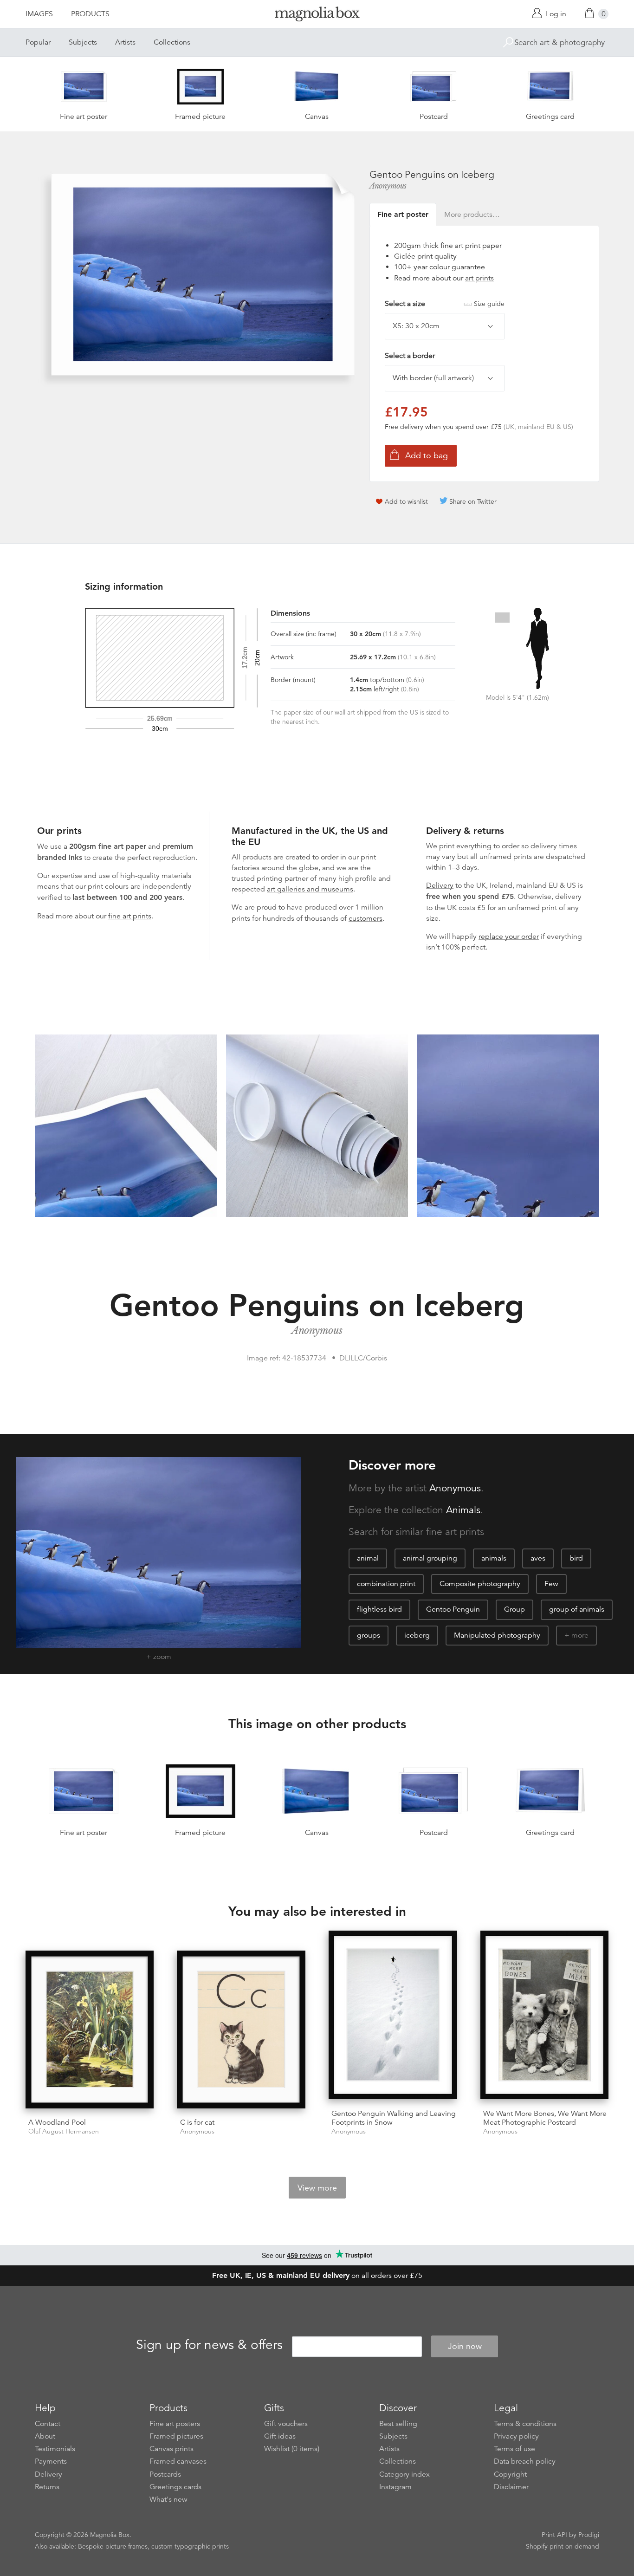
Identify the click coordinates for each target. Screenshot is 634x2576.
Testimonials (55, 2449)
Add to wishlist (406, 501)
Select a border (410, 356)
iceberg (417, 1635)
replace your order (509, 937)
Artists (125, 42)
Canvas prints (171, 2449)
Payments (51, 2461)
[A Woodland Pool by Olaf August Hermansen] (90, 2031)
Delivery (440, 885)
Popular (38, 42)
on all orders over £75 (317, 2276)
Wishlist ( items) (292, 2449)
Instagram (395, 2487)
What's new (168, 2499)
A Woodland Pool (57, 2122)
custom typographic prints (190, 2546)
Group (514, 1609)
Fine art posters (175, 2424)
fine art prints (130, 916)
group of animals (577, 1609)
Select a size (445, 304)
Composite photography (480, 1584)
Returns (47, 2487)
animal (368, 1558)
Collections (172, 42)
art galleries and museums (310, 889)
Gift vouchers (286, 2424)
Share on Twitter (473, 501)
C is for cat (197, 2122)
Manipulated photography (497, 1635)
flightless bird (379, 1609)
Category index (404, 2474)
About (45, 2436)
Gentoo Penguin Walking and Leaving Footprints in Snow (394, 2118)
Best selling (398, 2424)
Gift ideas (280, 2436)
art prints (479, 278)
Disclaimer (511, 2487)
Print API (554, 2535)
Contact (48, 2424)
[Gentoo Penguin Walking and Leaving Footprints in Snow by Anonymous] (393, 2016)
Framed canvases (178, 2461)
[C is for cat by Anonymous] (241, 2031)
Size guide (489, 304)
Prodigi (589, 2535)
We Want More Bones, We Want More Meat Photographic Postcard (545, 2118)
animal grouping (430, 1558)
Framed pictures (176, 2436)
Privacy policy (516, 2436)
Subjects (83, 42)
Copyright (510, 2474)
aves (538, 1558)
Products (90, 14)
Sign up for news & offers (209, 2345)
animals (494, 1558)
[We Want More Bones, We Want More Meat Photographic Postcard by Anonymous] (545, 2016)
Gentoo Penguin (453, 1609)
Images (39, 14)
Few (551, 1584)
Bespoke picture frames (113, 2546)
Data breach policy (525, 2461)
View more (317, 2188)
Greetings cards (175, 2487)
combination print (386, 1584)
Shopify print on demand (563, 2546)
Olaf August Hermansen (64, 2131)
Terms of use (514, 2449)
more (580, 1635)
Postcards (165, 2474)
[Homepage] (317, 16)
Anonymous (388, 186)
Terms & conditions (525, 2424)
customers (366, 918)
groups (369, 1635)
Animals (463, 1510)
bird (576, 1558)
